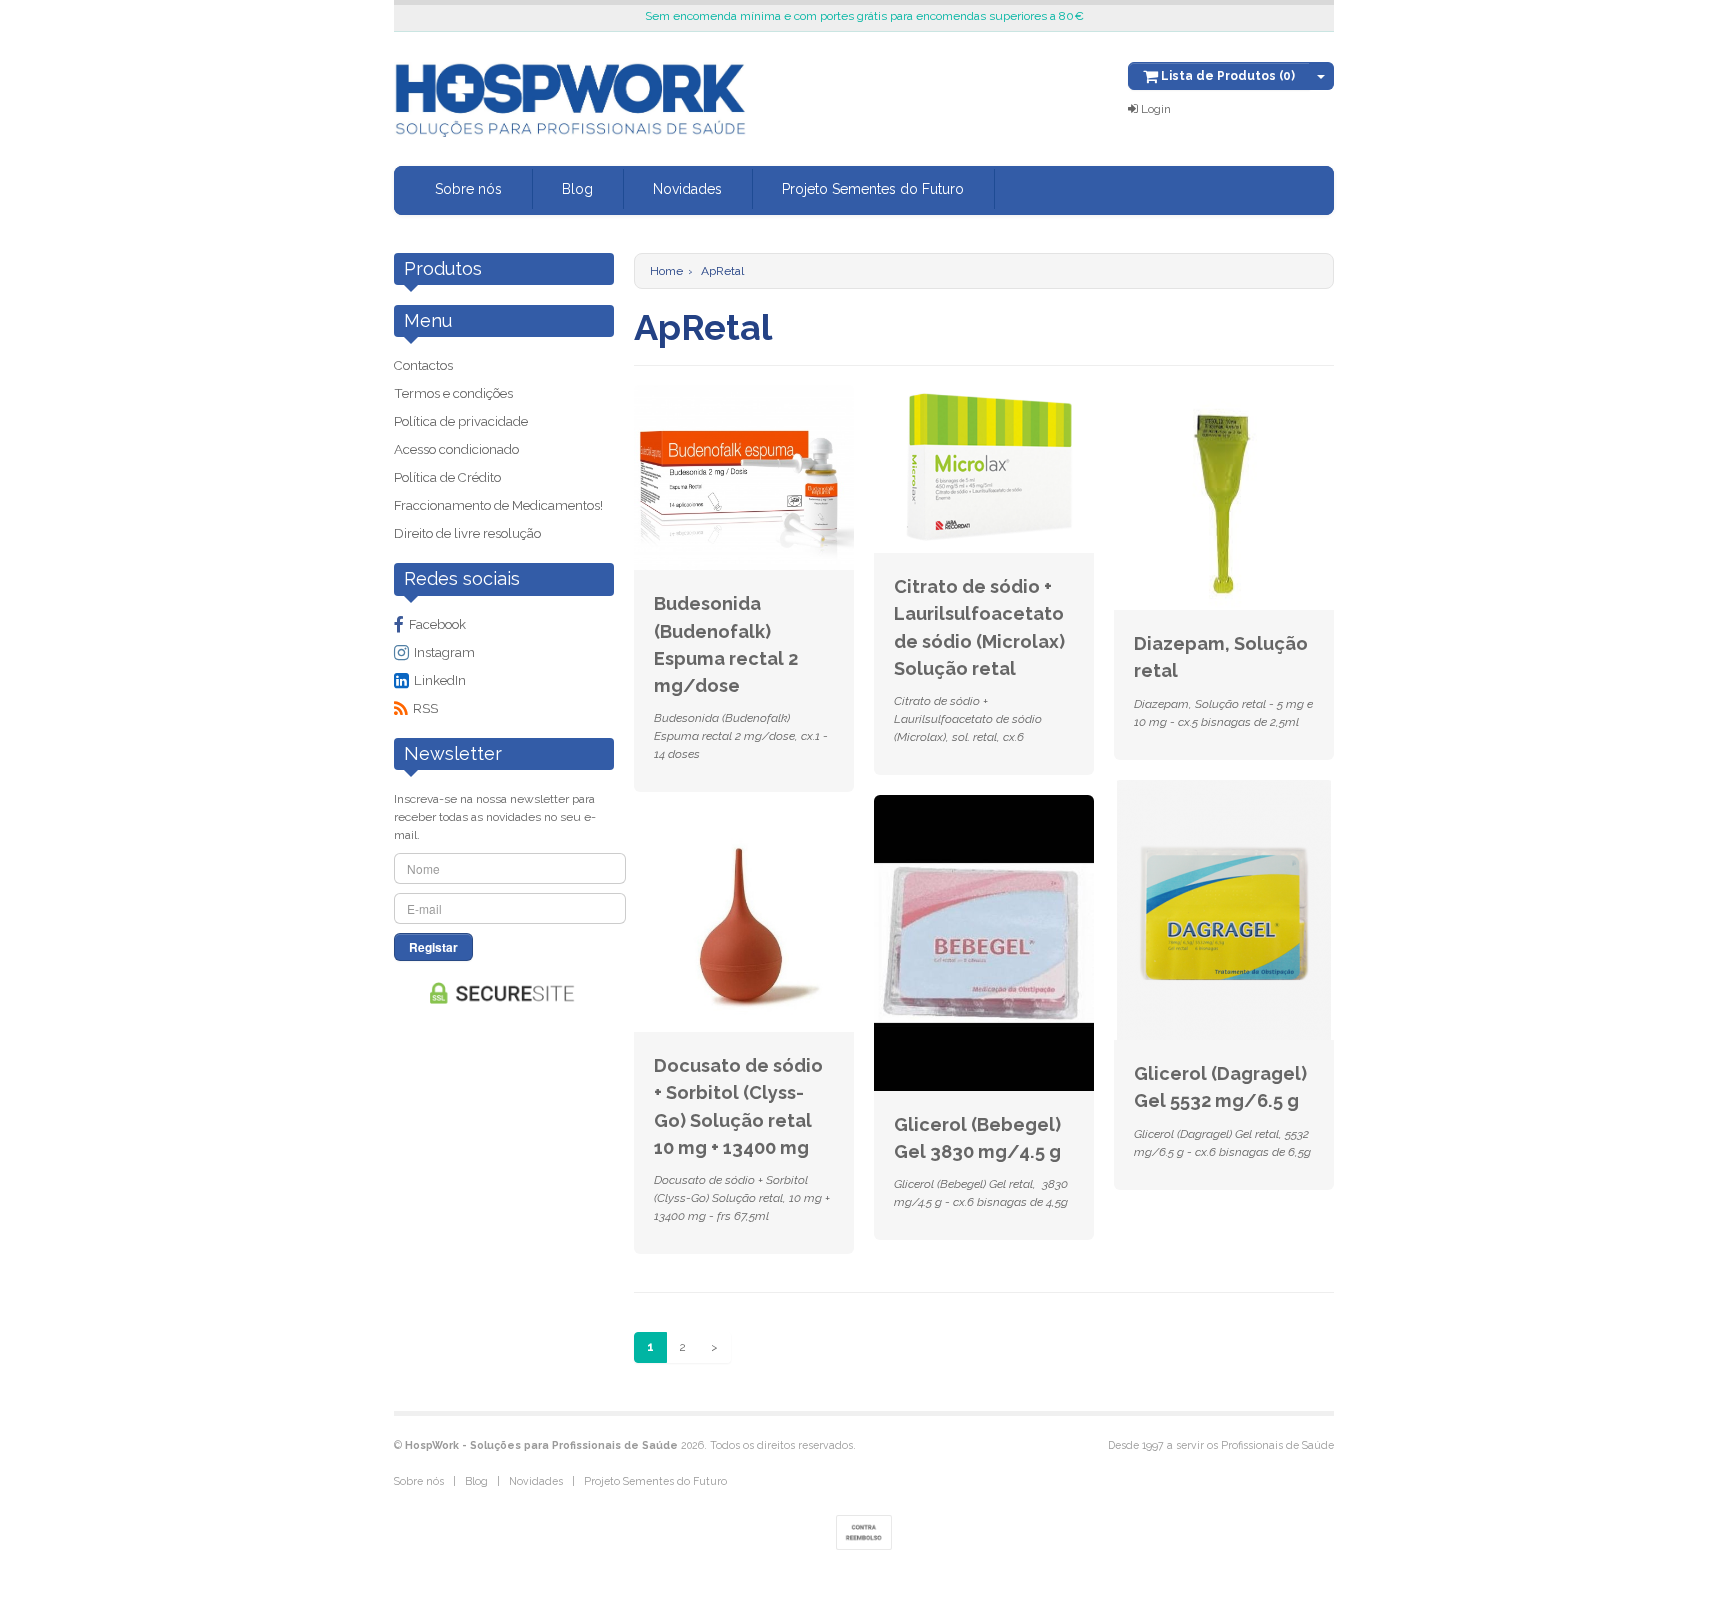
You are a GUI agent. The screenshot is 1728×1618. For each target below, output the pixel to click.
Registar (433, 947)
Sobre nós (468, 189)
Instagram (444, 652)
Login (1154, 109)
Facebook (437, 624)
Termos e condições (453, 393)
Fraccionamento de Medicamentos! (498, 505)
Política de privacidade (461, 421)
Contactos (423, 365)
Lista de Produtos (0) (1226, 76)
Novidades (687, 189)
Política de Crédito (447, 477)
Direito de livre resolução (467, 533)
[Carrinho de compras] (1321, 76)
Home (666, 271)
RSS (425, 708)
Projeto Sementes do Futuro (873, 189)
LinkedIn (440, 680)
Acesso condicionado (456, 449)
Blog (577, 189)
